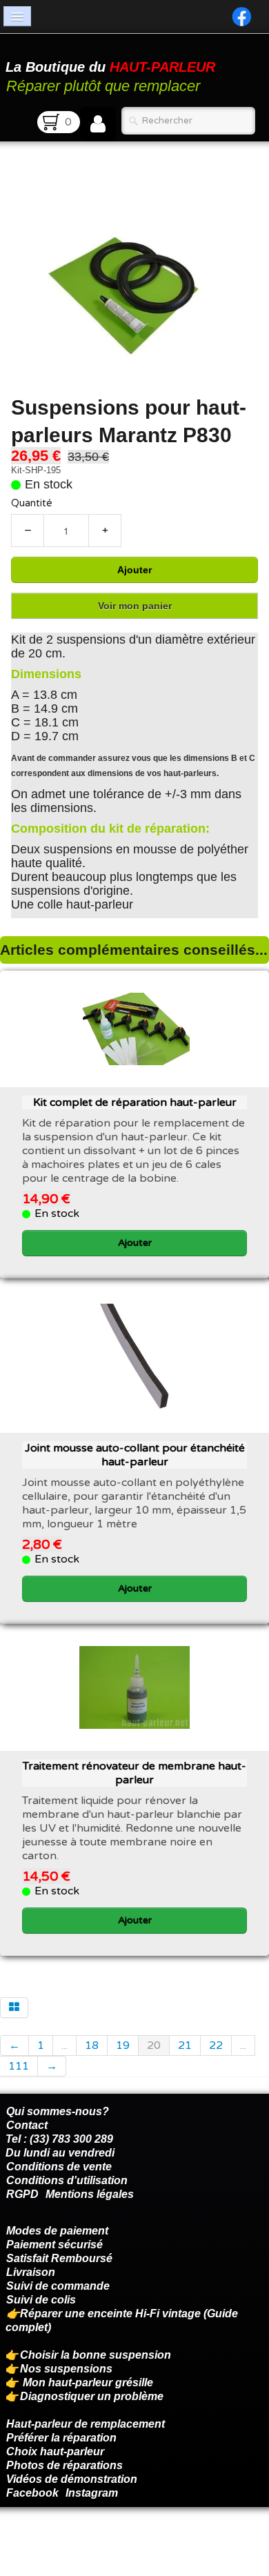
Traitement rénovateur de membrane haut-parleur (134, 1773)
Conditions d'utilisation (67, 2180)
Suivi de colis (41, 2300)
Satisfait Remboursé (59, 2258)
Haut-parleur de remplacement (86, 2424)
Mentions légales (90, 2194)
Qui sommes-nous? (58, 2111)
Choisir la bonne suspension (96, 2355)
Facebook (32, 2493)
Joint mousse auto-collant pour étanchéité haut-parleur (135, 1455)
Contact (27, 2125)
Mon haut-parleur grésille (88, 2382)
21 (185, 2045)
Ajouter (134, 570)
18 (92, 2045)
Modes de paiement (57, 2231)
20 (154, 2045)
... (64, 2045)
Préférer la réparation (61, 2438)
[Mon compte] (98, 124)
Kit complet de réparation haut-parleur (135, 1102)
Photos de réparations (64, 2465)
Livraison (31, 2272)
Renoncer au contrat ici (66, 2542)
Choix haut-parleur (57, 2451)
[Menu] (17, 16)
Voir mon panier (135, 606)
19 (123, 2045)
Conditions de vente (59, 2167)
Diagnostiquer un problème (92, 2396)
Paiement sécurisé (54, 2245)
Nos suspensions (66, 2369)
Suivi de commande (58, 2286)
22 (216, 2045)
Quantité (32, 503)
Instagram (92, 2493)
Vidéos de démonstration (72, 2479)
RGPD (22, 2194)
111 (19, 2066)
